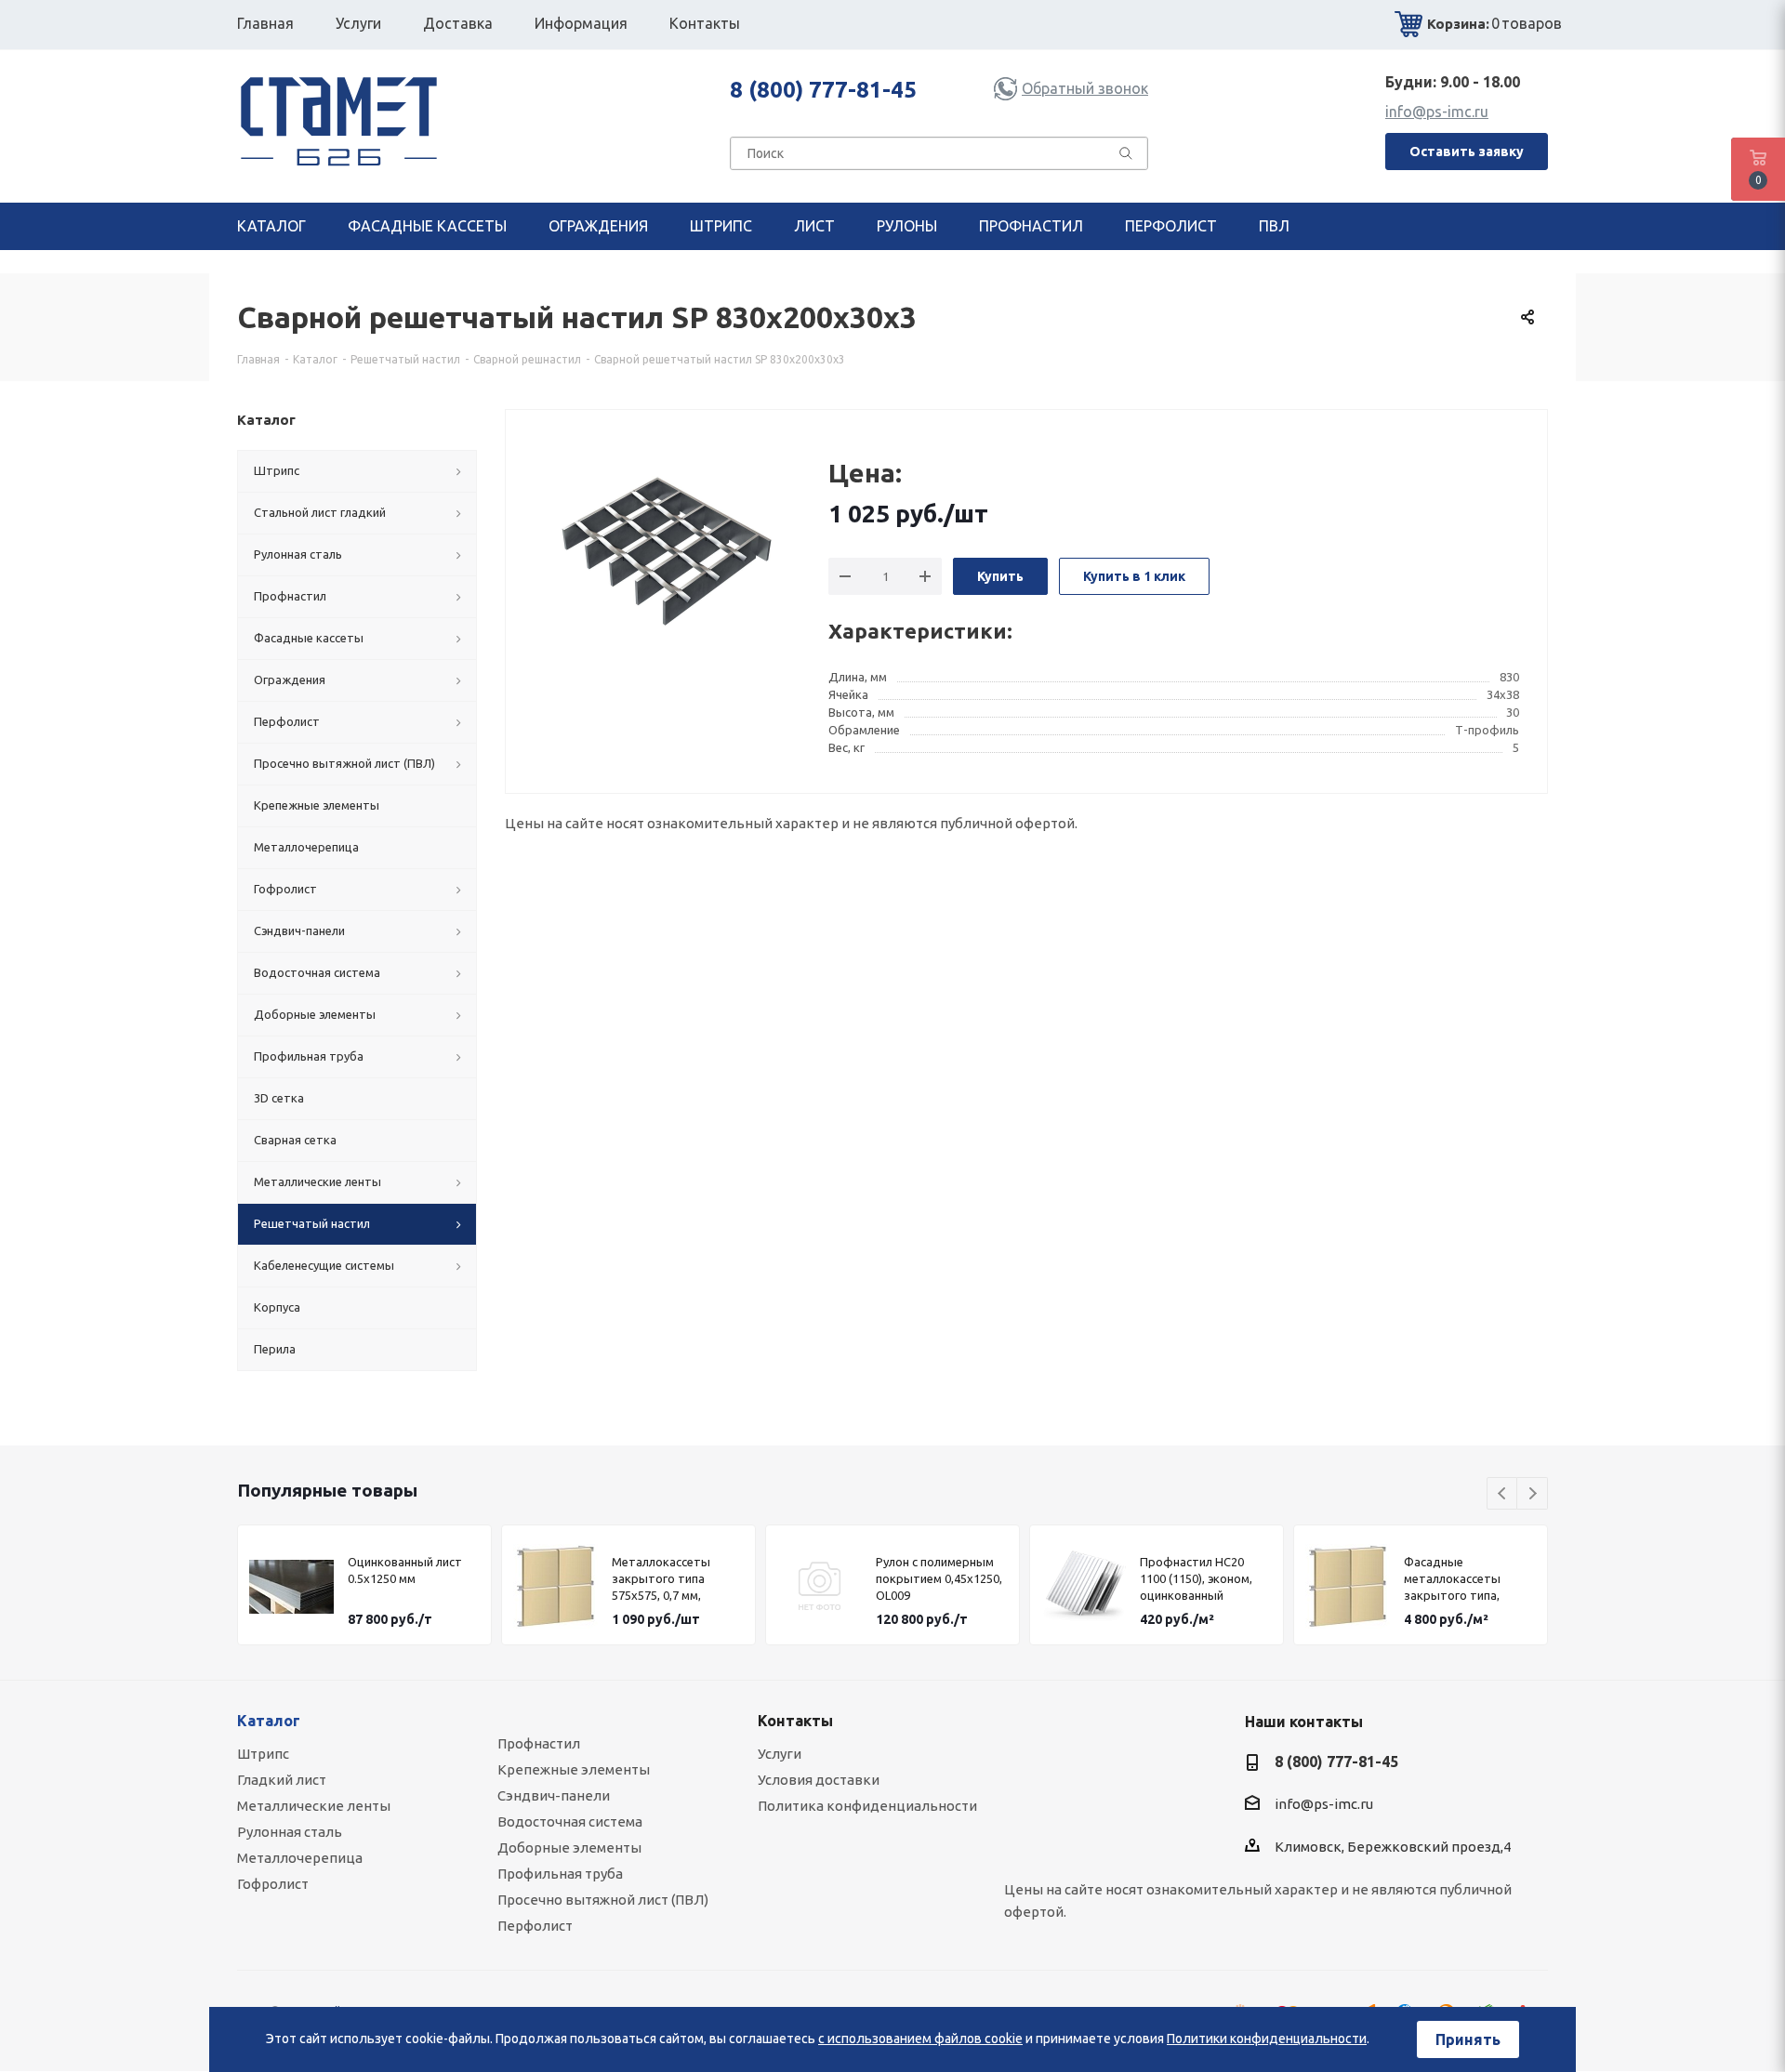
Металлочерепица (300, 1858)
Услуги (780, 1754)
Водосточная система (570, 1821)
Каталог (269, 1721)
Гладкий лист (282, 1780)
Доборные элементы (569, 1848)
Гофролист (273, 1884)
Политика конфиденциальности (867, 1806)
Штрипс (263, 1754)
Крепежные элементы (574, 1769)
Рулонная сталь (290, 1832)
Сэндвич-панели (554, 1795)
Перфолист (535, 1926)
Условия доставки (819, 1780)
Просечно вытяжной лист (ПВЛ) (603, 1900)
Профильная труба (560, 1874)
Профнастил (539, 1743)
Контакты (795, 1721)
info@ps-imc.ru (1437, 112)
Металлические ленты (314, 1806)
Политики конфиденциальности (1267, 2039)
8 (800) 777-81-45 (823, 90)
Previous (1503, 1494)
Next (1533, 1494)
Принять (1468, 2039)
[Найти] (1126, 157)
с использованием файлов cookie (920, 2039)
